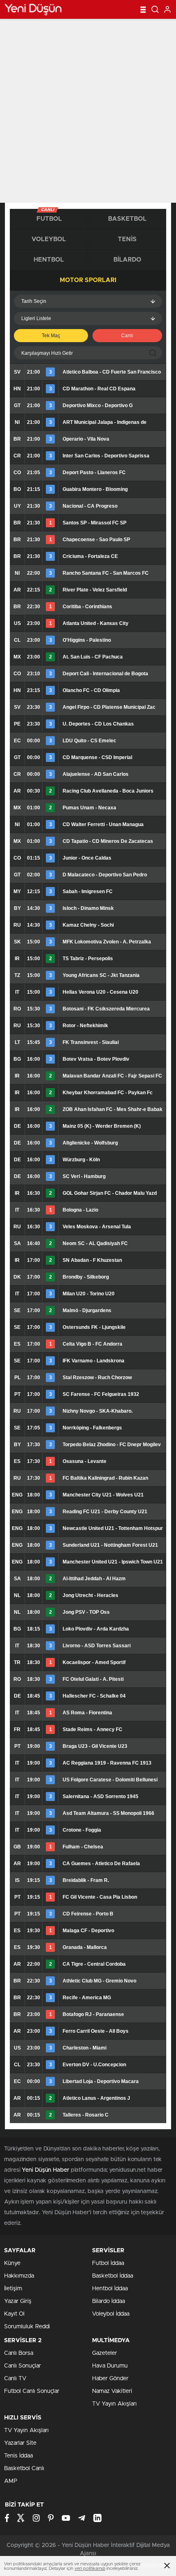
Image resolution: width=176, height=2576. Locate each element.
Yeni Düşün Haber (45, 2170)
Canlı (127, 336)
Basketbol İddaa (113, 2276)
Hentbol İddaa (110, 2289)
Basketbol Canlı (24, 2468)
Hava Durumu (110, 2366)
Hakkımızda (19, 2276)
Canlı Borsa (19, 2353)
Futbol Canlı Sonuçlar (32, 2391)
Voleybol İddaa (111, 2314)
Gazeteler (105, 2353)
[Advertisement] (88, 111)
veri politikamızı (90, 2568)
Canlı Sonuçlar (23, 2366)
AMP (11, 2481)
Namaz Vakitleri (112, 2391)
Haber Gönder (110, 2379)
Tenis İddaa (18, 2456)
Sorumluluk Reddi (27, 2327)
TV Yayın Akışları (114, 2404)
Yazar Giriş (18, 2301)
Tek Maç (51, 336)
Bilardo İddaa (108, 2301)
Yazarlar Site (20, 2443)
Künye (12, 2263)
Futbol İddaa (108, 2263)
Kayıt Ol (14, 2314)
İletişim (13, 2289)
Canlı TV (15, 2379)
